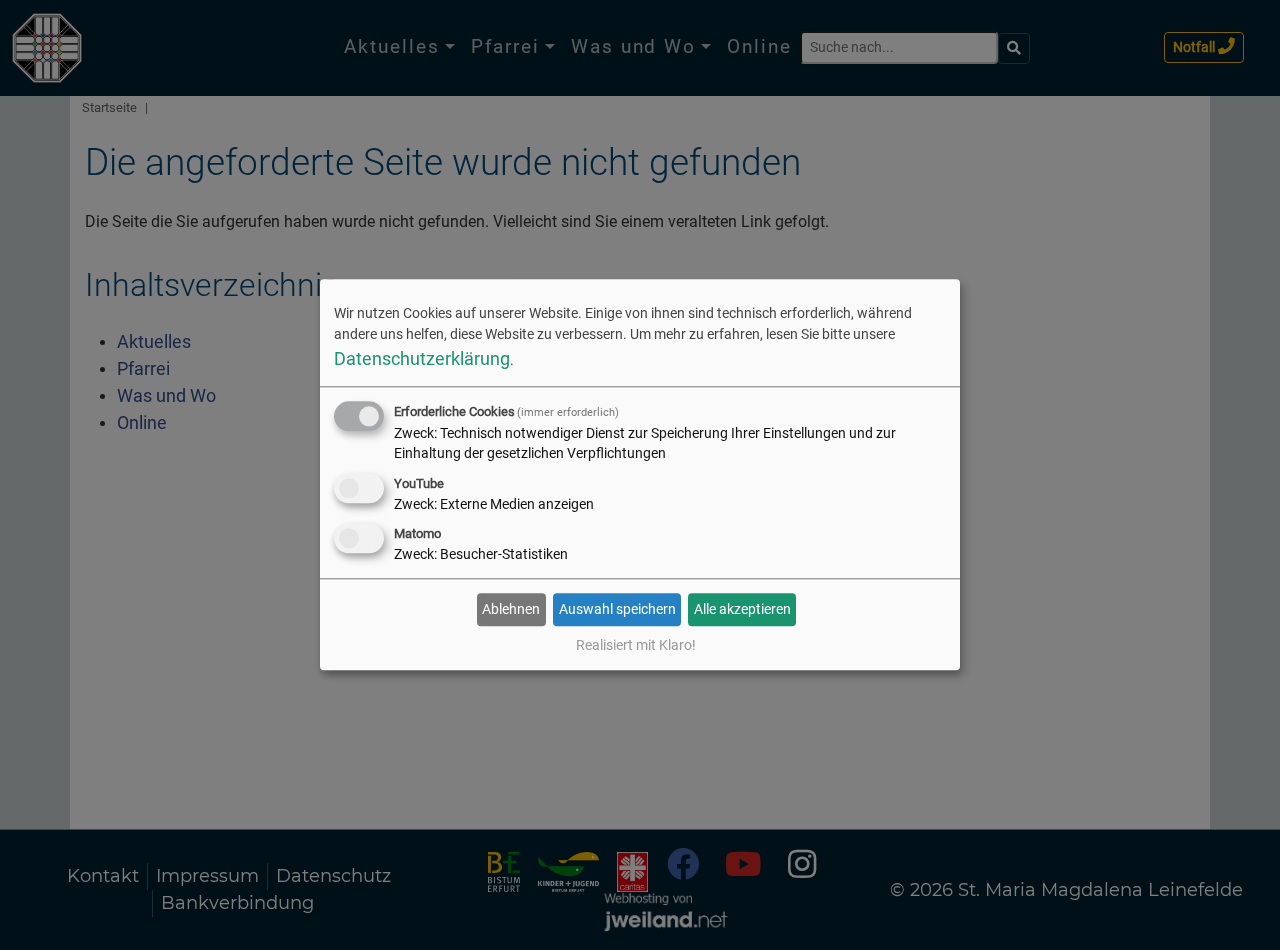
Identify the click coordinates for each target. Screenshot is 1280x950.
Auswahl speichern (617, 609)
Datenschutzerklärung (422, 358)
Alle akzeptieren (742, 609)
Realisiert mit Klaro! (636, 646)
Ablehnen (511, 609)
